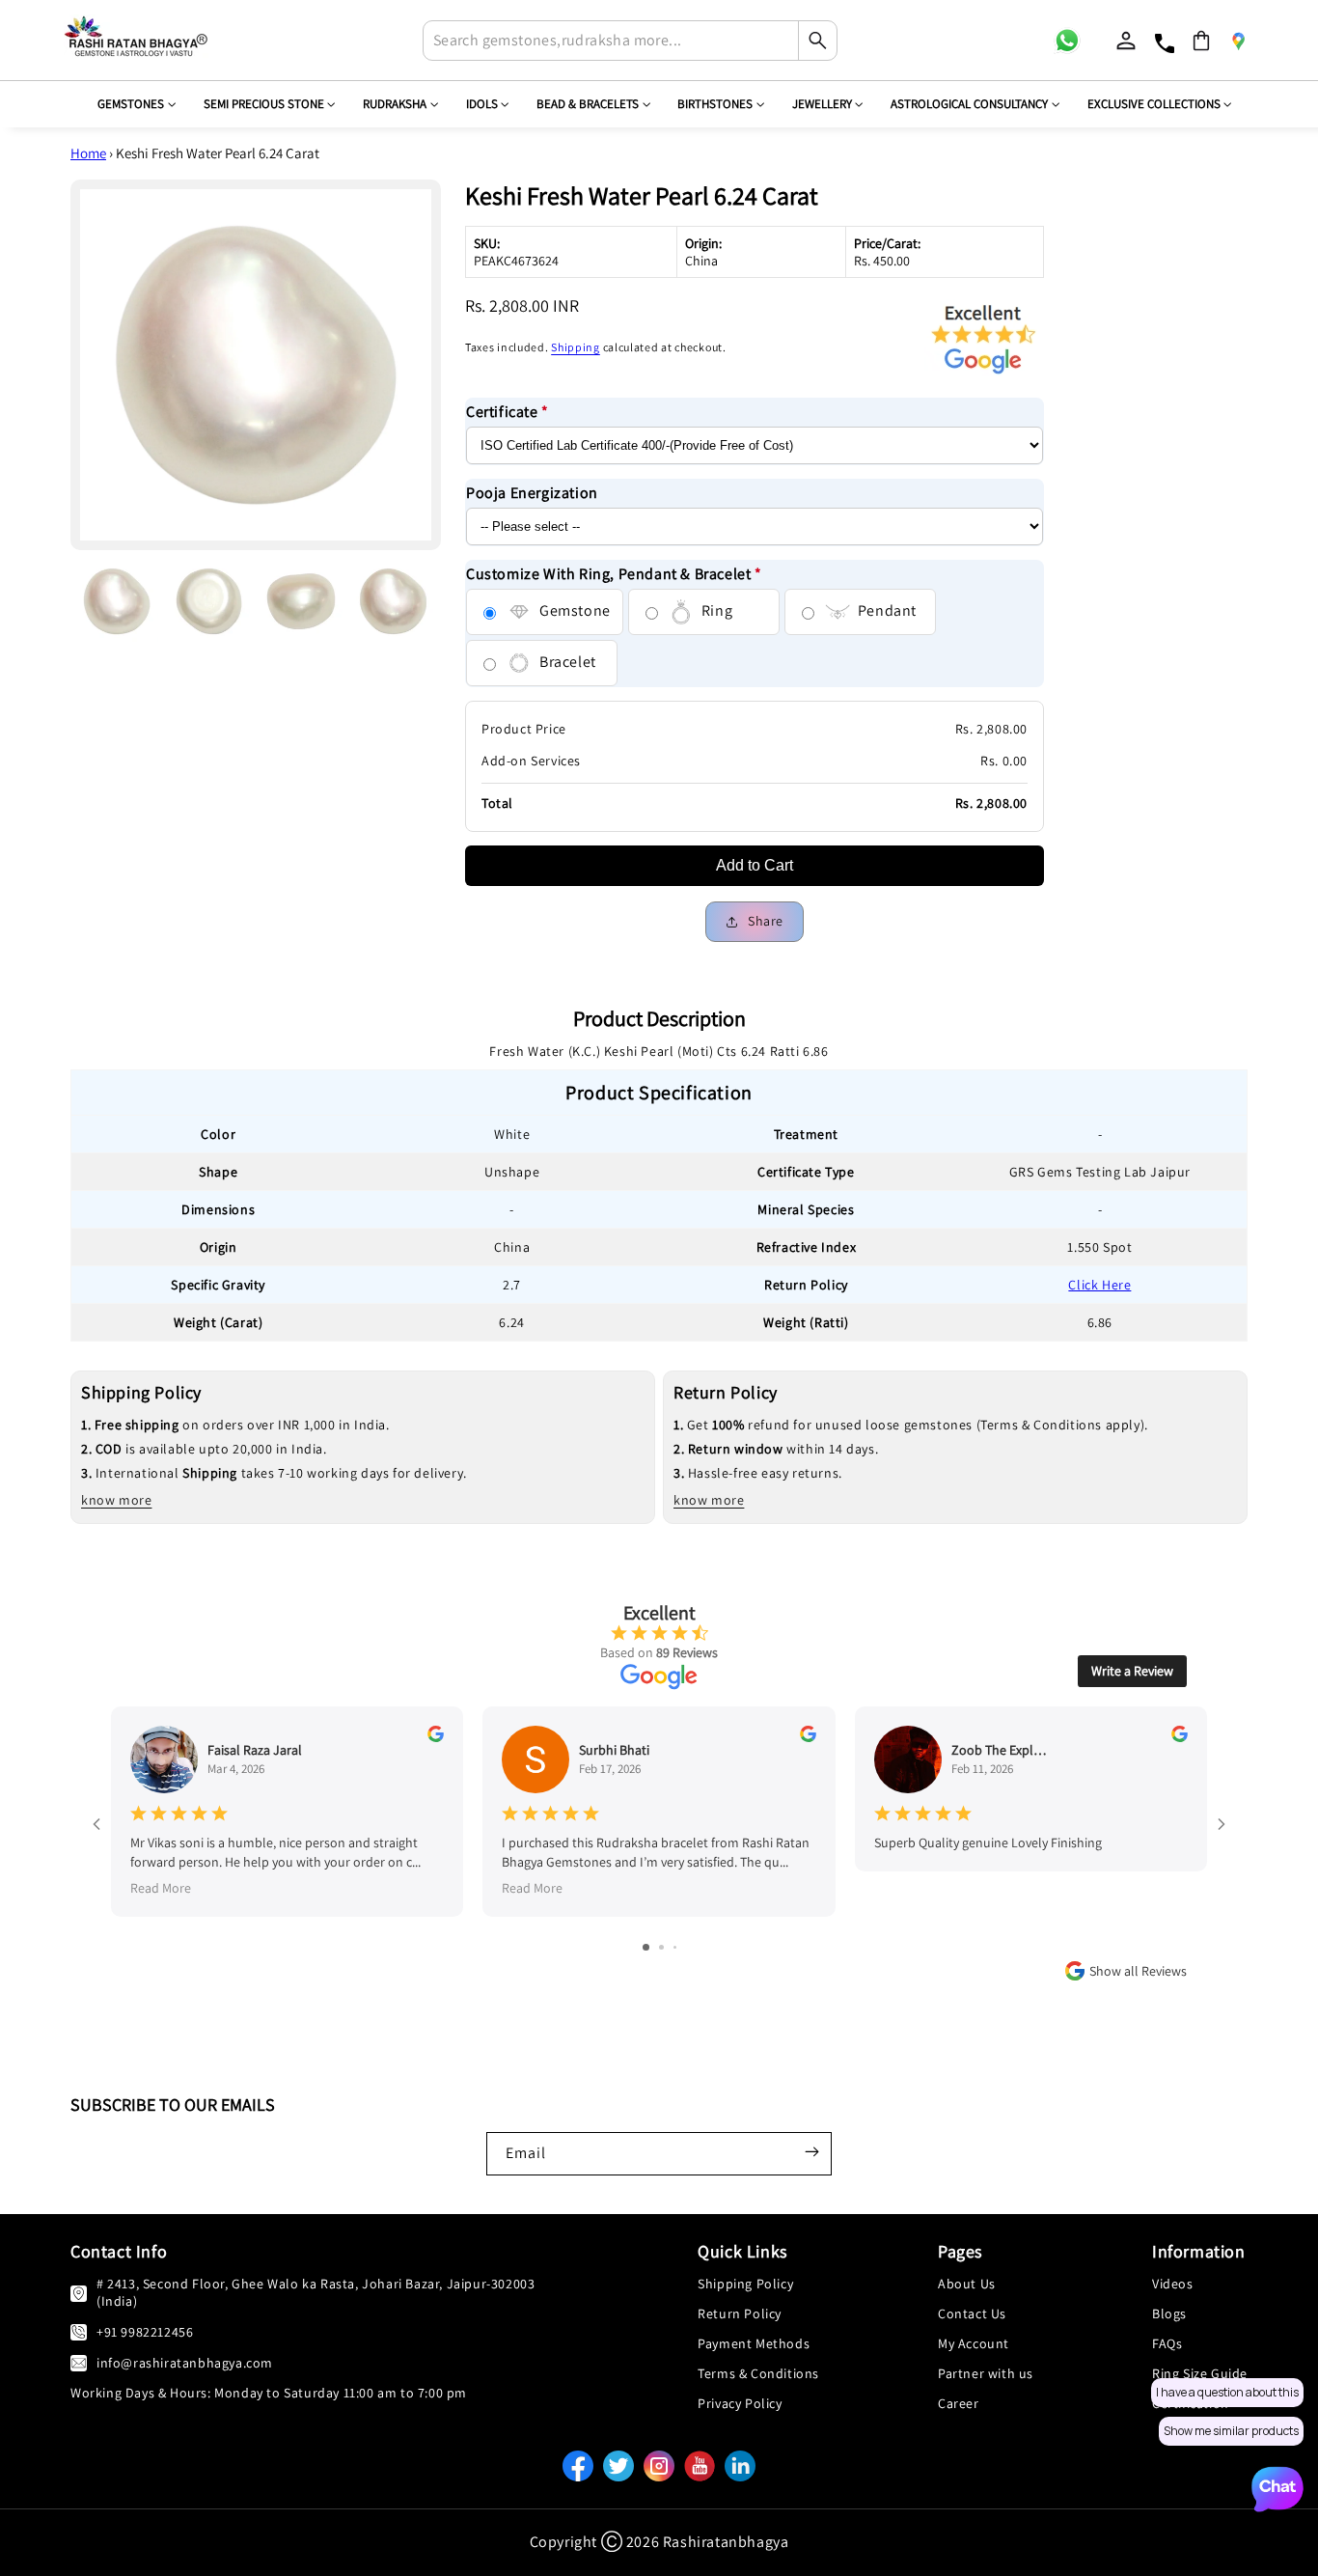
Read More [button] (161, 1887)
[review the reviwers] (436, 1737)
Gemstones (131, 104)
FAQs (1167, 2343)
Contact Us (972, 2313)
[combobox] (630, 41)
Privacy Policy (740, 2403)
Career (959, 2403)
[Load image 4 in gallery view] (394, 601)
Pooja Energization (532, 494)
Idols (482, 104)
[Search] (817, 41)
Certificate (508, 413)
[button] (1201, 41)
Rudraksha (395, 104)
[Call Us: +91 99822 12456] (79, 2331)
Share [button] (766, 922)
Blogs (1169, 2313)
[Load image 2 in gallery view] (209, 601)
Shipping (576, 348)
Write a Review (1132, 1671)
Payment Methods (754, 2343)
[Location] (1238, 41)
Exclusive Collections (1154, 104)
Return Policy (740, 2313)
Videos (1173, 2284)
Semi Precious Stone (264, 104)
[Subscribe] (811, 2151)
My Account (974, 2343)
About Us (967, 2284)
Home (88, 153)
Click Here (1099, 1285)
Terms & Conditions (758, 2373)
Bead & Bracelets (588, 104)
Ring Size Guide (1200, 2373)
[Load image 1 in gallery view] (117, 601)
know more (116, 1500)
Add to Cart (755, 866)
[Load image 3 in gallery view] (301, 601)
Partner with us (986, 2373)
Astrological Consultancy (969, 104)
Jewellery (822, 104)
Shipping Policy (745, 2284)
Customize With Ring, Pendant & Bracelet (614, 574)
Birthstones (715, 104)
